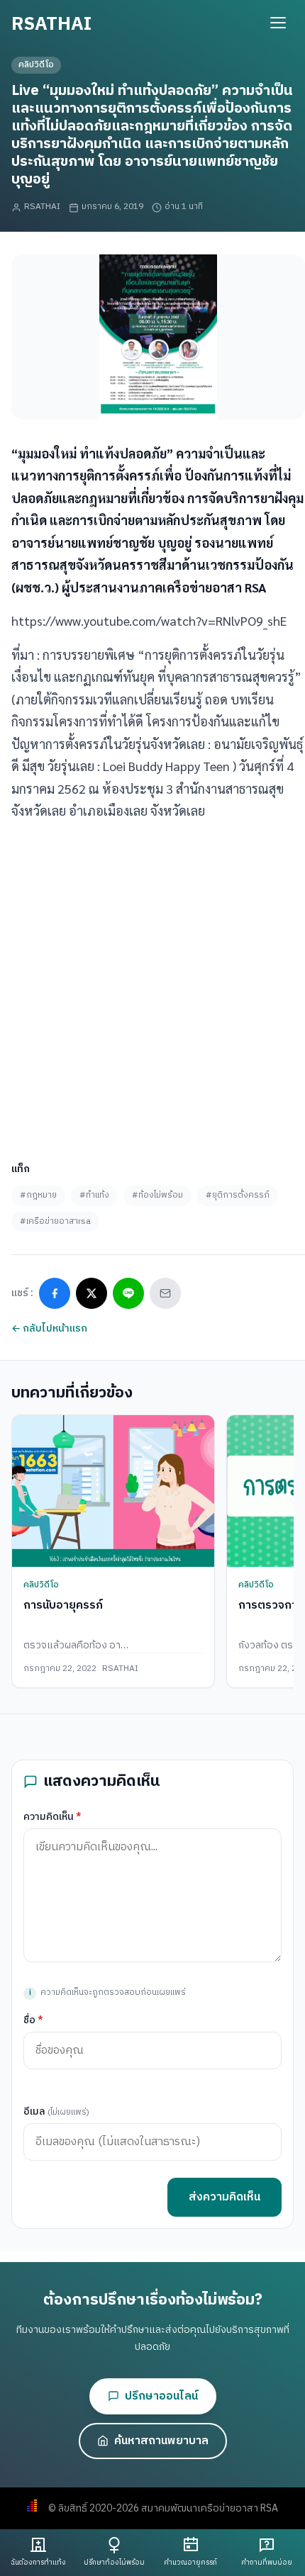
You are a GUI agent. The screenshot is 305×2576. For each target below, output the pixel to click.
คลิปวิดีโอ (36, 65)
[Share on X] (91, 1293)
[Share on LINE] (128, 1293)
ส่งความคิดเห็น (224, 2197)
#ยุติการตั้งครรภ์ (238, 1195)
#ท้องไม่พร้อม (157, 1195)
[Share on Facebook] (55, 1293)
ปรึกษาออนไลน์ (161, 2396)
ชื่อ (33, 2020)
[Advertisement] (152, 986)
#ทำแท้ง (94, 1195)
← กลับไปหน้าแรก (49, 1328)
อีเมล (56, 2111)
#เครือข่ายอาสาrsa (55, 1221)
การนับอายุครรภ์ (63, 1605)
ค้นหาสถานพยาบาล (161, 2441)
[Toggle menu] (278, 23)
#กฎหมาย (38, 1195)
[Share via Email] (165, 1293)
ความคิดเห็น (52, 1817)
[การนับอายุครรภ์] (113, 1491)
